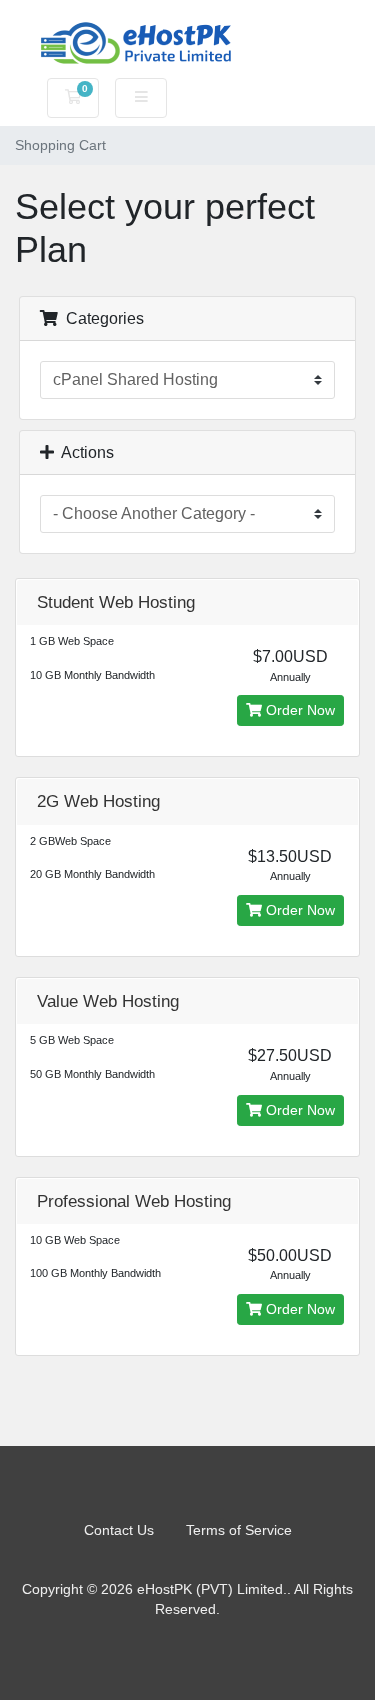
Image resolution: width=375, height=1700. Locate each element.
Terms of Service (239, 1530)
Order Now (298, 710)
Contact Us (119, 1530)
